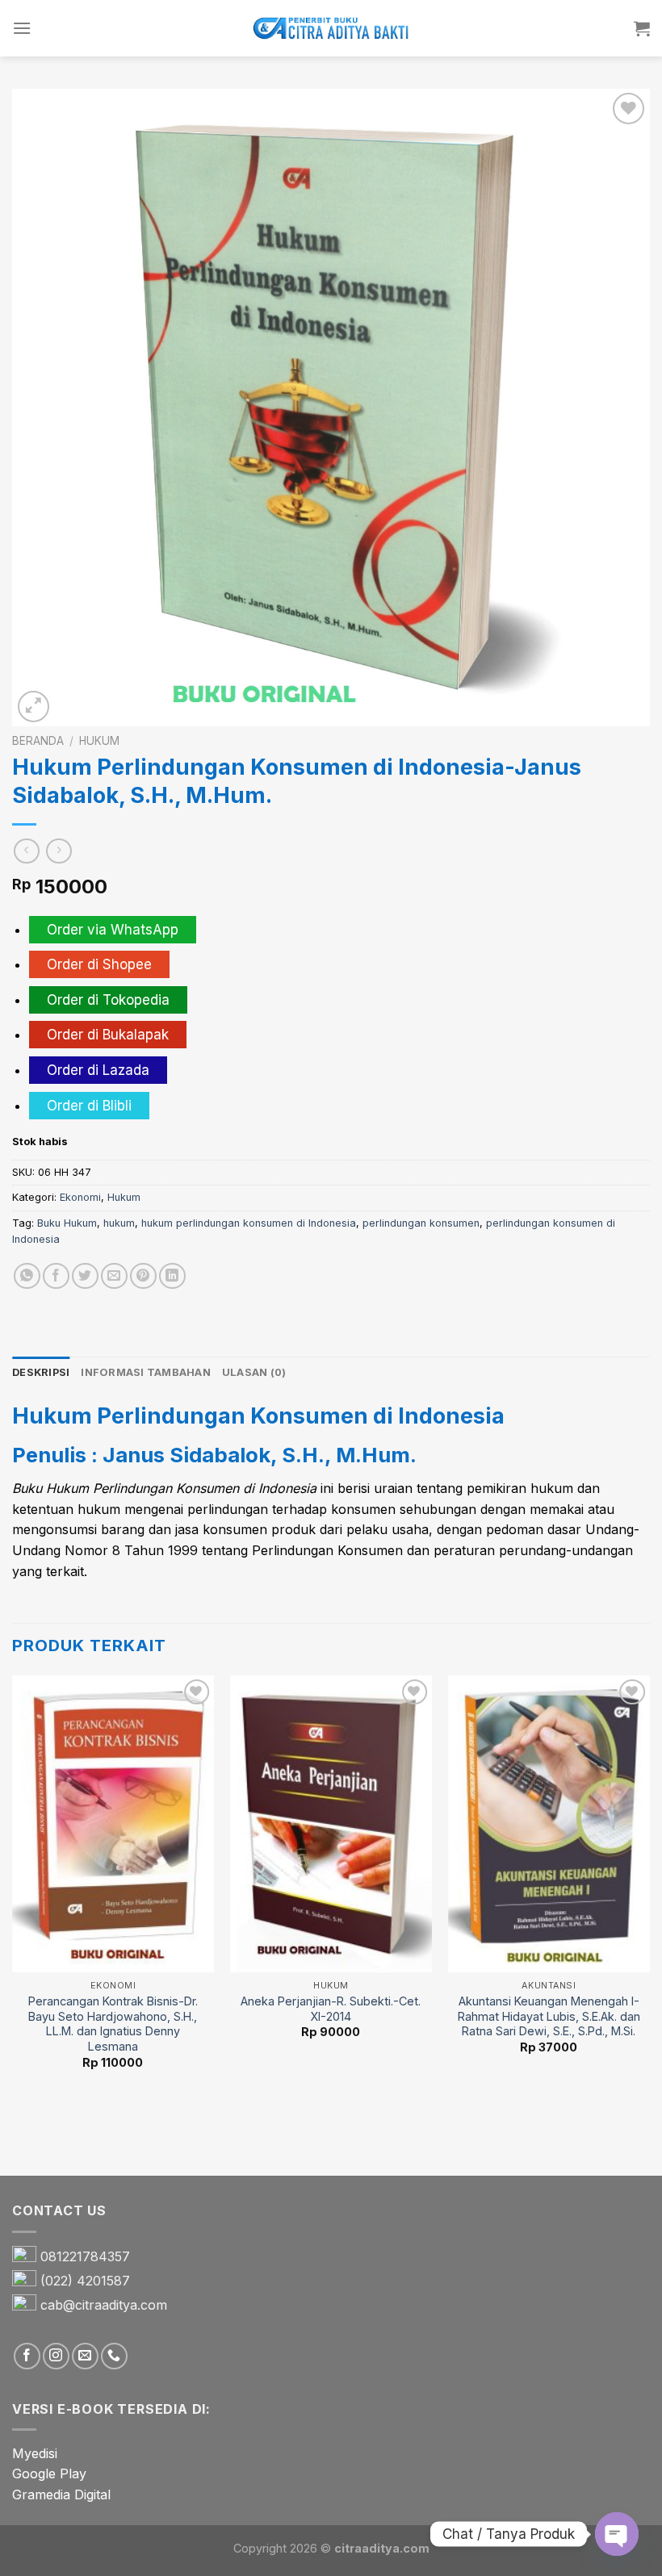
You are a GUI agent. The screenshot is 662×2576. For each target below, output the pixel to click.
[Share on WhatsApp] (27, 1276)
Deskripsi (41, 1372)
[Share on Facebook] (56, 1276)
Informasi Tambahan (146, 1372)
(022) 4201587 (85, 2281)
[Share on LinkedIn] (172, 1276)
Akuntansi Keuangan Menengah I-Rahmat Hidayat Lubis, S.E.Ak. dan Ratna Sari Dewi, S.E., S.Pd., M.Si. (549, 2016)
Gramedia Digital (61, 2494)
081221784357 (85, 2256)
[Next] (649, 1924)
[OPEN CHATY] (617, 2534)
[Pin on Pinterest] (143, 1276)
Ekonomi (80, 1197)
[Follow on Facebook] (27, 2356)
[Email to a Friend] (114, 1276)
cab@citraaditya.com (104, 2305)
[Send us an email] (85, 2356)
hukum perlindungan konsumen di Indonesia (249, 1223)
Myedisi (35, 2453)
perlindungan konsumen (421, 1223)
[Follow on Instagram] (56, 2356)
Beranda (38, 741)
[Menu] (22, 28)
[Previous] (13, 1924)
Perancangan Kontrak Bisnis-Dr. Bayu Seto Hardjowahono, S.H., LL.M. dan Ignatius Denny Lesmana (113, 2024)
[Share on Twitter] (85, 1276)
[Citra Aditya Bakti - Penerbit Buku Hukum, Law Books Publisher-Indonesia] (331, 29)
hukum (119, 1223)
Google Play (49, 2474)
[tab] (41, 1373)
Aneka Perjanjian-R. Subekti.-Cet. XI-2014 (331, 2009)
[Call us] (114, 2356)
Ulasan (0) (254, 1372)
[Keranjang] (642, 28)
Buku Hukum (67, 1223)
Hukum (99, 741)
